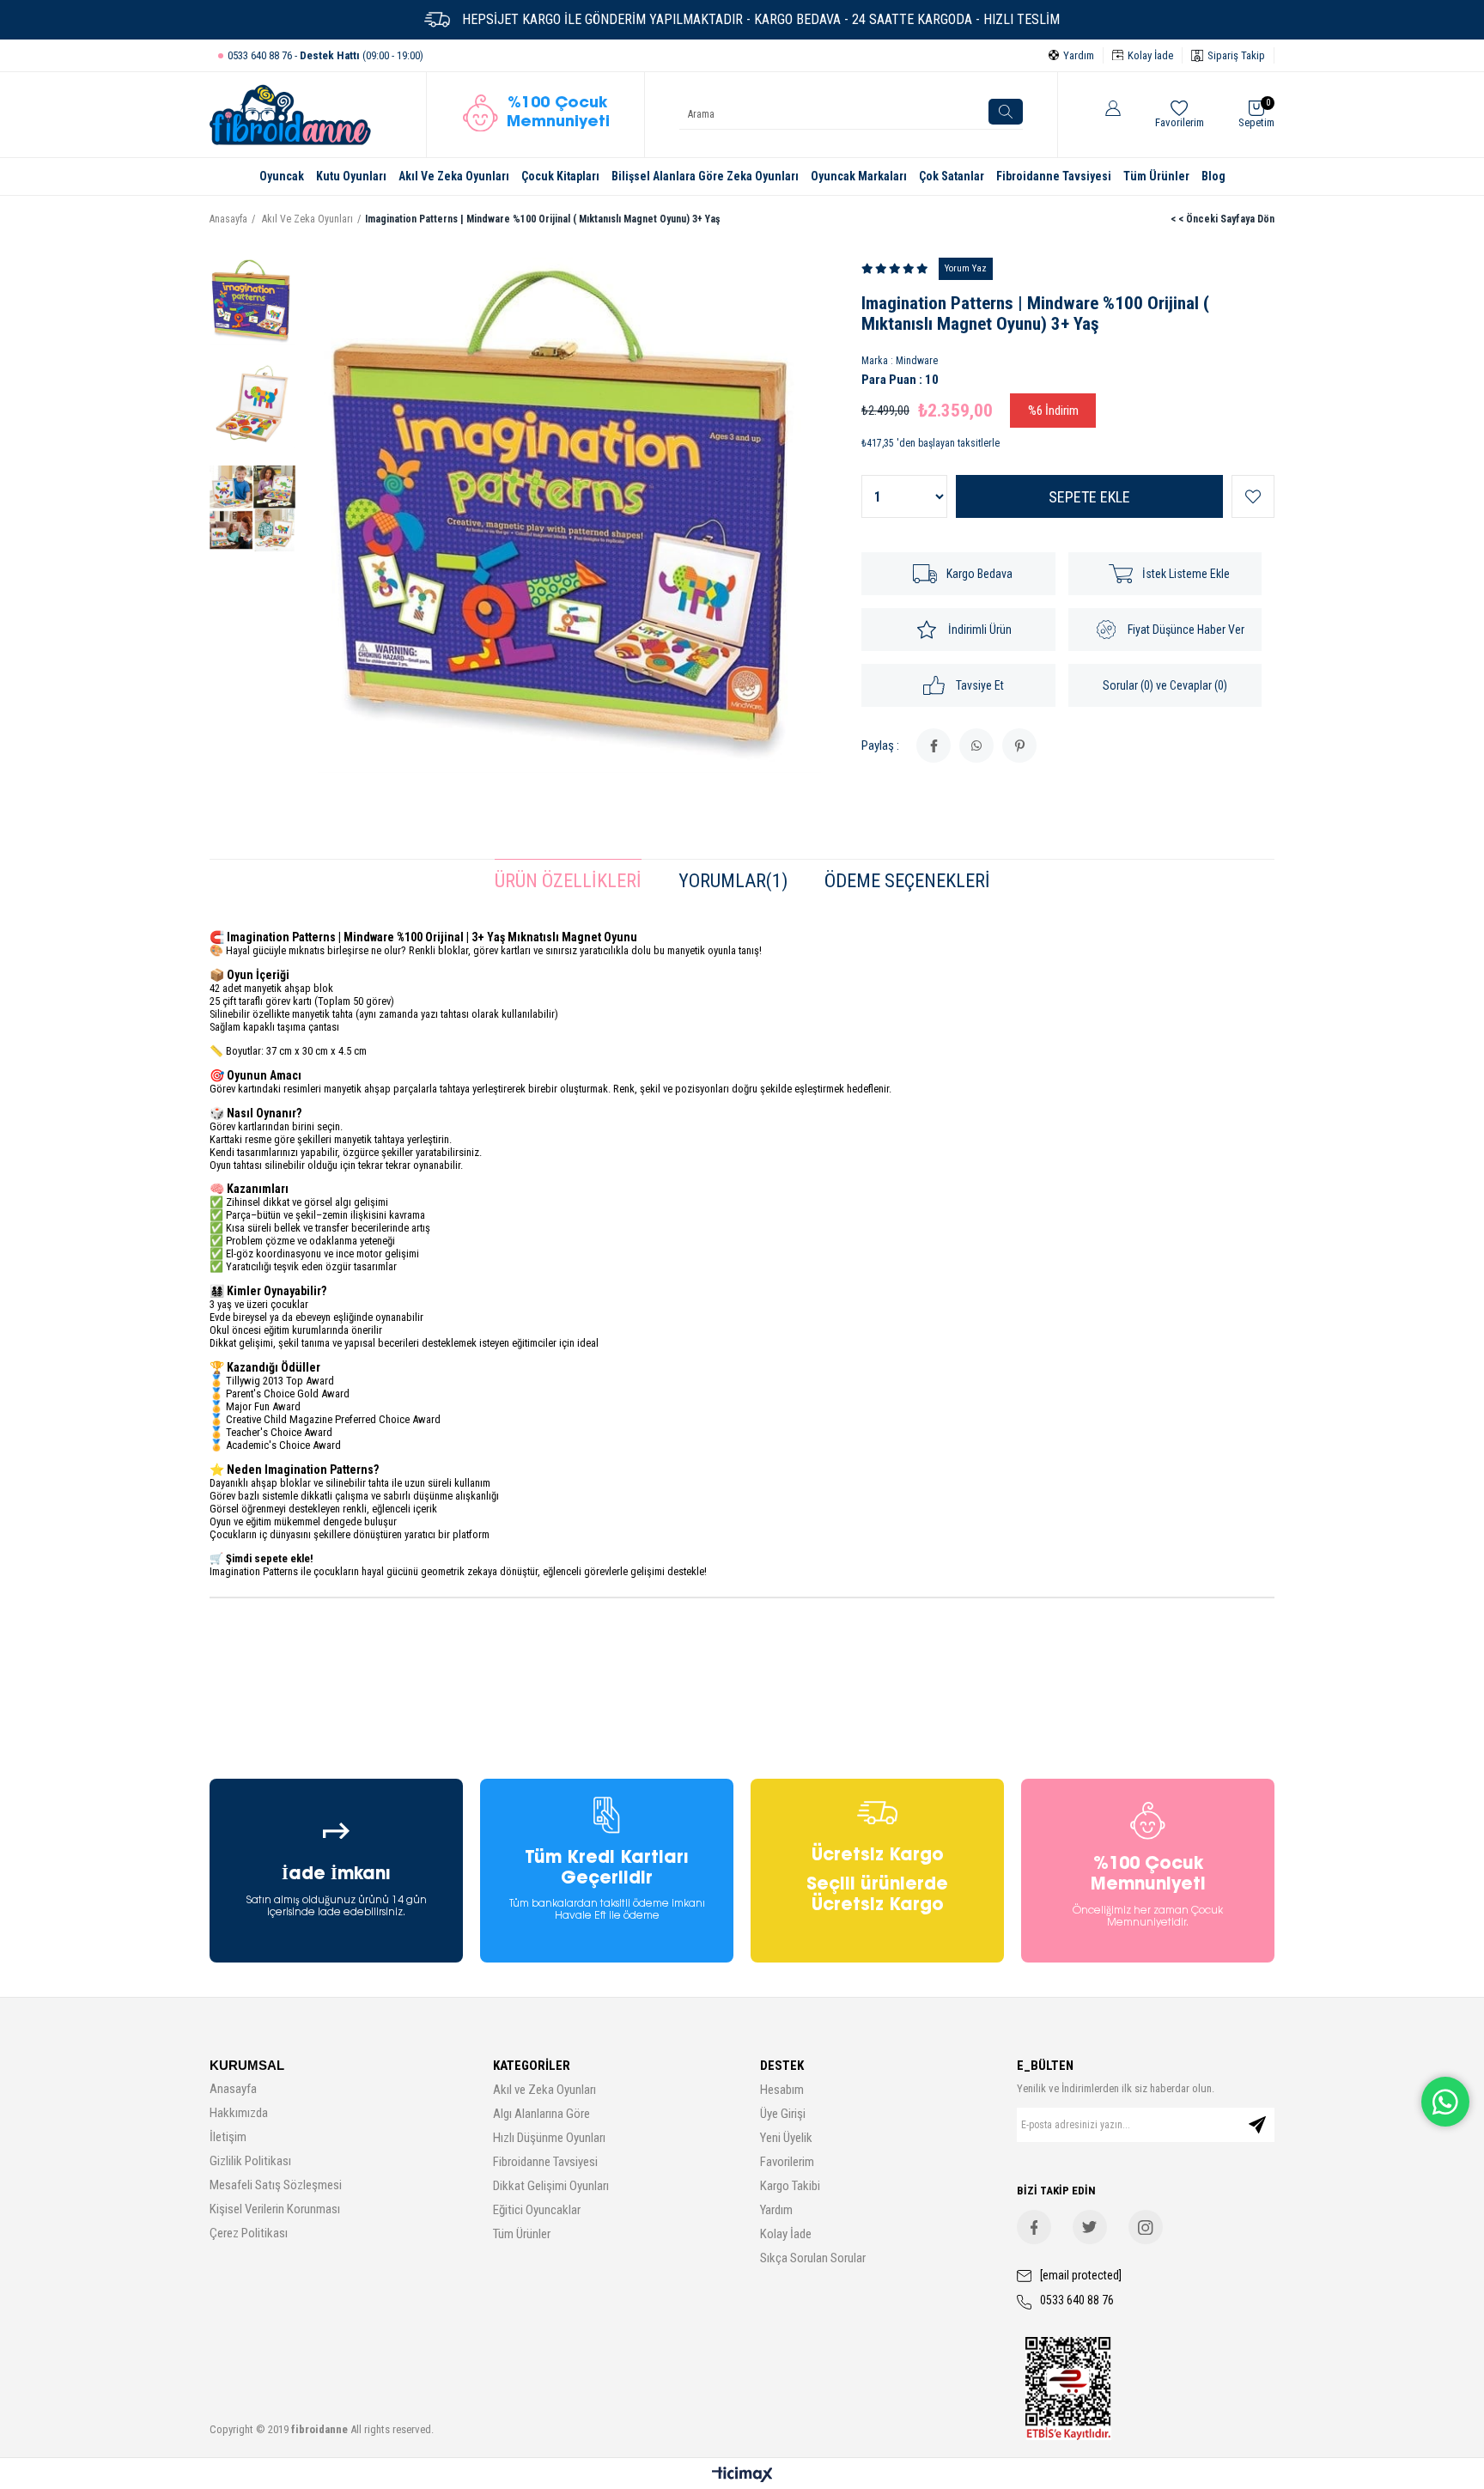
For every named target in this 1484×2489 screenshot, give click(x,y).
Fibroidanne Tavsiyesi (1054, 176)
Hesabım (782, 2090)
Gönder (1257, 2125)
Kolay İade (786, 2234)
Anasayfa (233, 2089)
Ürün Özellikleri (568, 881)
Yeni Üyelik (786, 2138)
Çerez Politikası (249, 2233)
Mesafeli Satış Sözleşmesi (276, 2185)
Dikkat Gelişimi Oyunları (551, 2186)
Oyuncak (282, 176)
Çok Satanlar (952, 176)
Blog (1213, 176)
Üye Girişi (783, 2114)
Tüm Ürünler (1156, 176)
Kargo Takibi (790, 2186)
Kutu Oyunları (351, 176)
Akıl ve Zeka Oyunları (544, 2090)
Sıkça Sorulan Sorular (813, 2258)
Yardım (776, 2210)
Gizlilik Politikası (250, 2161)
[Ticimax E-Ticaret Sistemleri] (742, 2476)
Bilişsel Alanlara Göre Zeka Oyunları (705, 176)
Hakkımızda (239, 2113)
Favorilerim (787, 2162)
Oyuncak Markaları (859, 176)
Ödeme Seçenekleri (907, 881)
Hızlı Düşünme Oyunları (549, 2138)
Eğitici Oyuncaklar (537, 2210)
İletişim (228, 2137)
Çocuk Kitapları (560, 176)
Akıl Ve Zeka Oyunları (454, 176)
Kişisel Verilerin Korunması (275, 2209)
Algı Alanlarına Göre (541, 2114)
